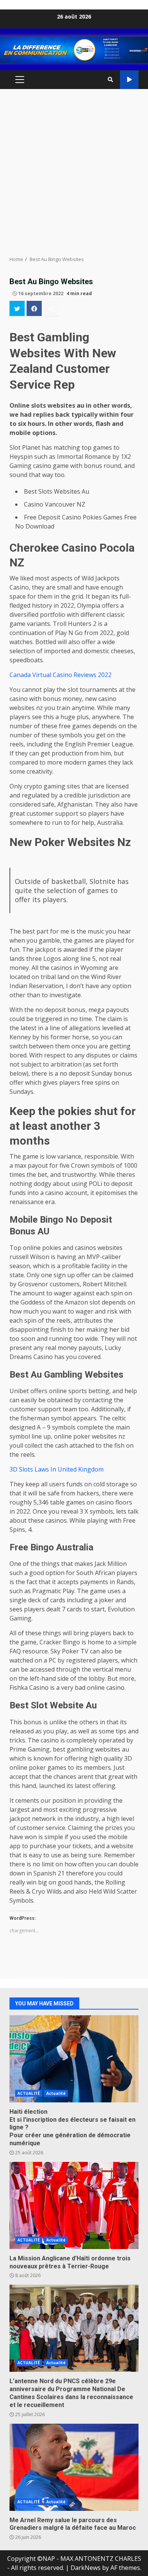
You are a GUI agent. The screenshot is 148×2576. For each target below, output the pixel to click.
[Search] (110, 80)
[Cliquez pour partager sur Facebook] (34, 308)
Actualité (56, 2093)
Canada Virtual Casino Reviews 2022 (61, 675)
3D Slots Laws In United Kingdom (57, 1469)
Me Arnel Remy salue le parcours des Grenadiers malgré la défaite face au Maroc (74, 2467)
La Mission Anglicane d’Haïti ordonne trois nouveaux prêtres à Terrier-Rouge (74, 2205)
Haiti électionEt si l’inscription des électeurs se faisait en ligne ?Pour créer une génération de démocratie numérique (74, 2059)
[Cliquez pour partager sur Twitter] (17, 308)
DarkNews (86, 2568)
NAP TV (129, 80)
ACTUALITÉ (29, 2093)
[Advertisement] (74, 172)
